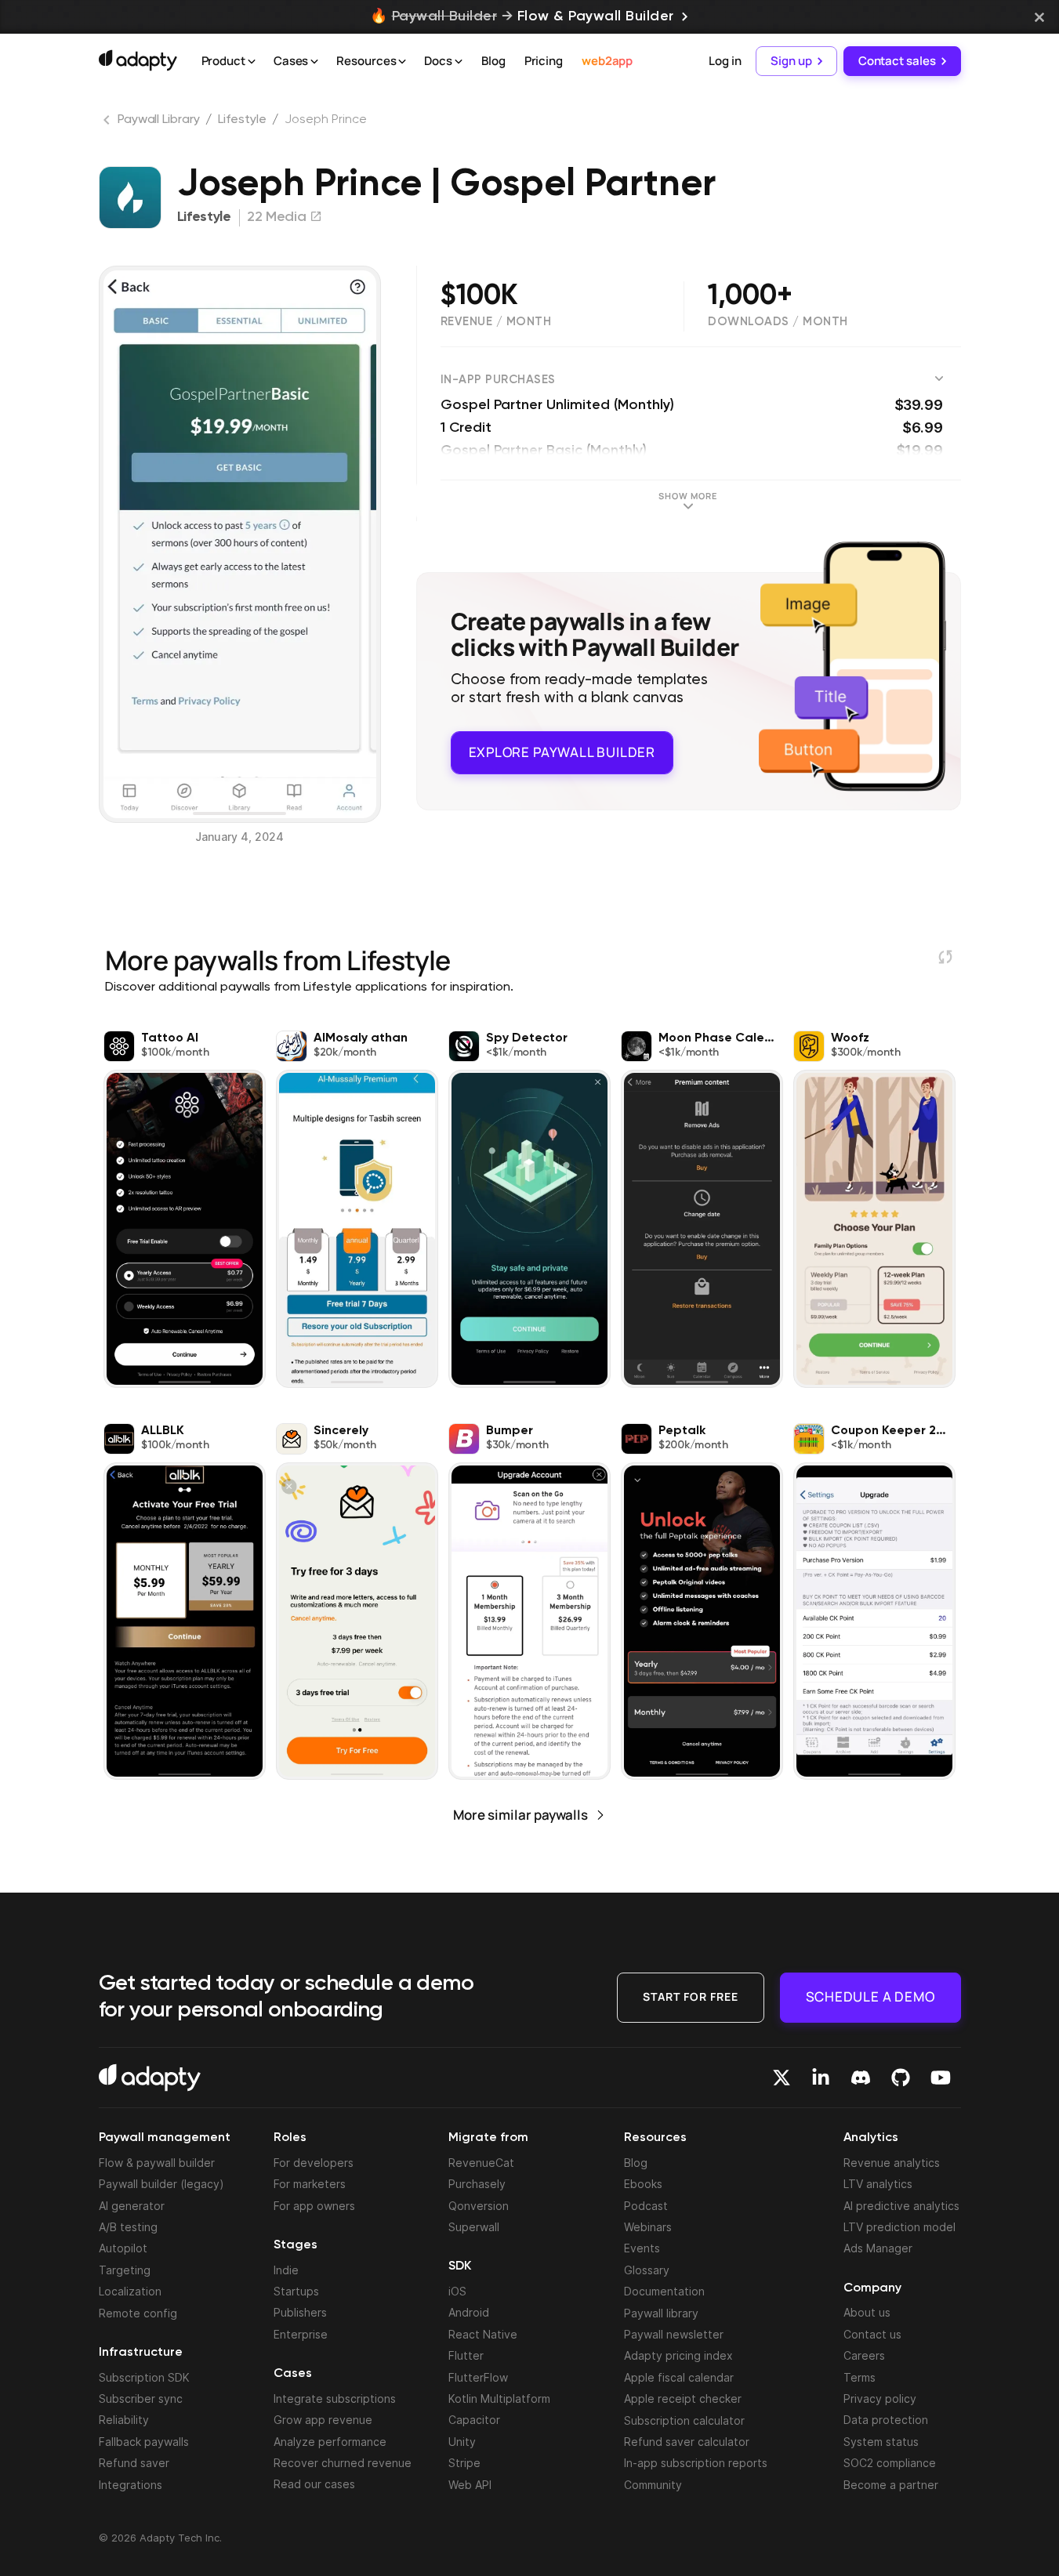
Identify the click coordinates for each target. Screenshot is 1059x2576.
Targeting (125, 2270)
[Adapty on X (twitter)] (782, 2078)
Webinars (648, 2227)
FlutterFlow (478, 2377)
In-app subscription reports (696, 2463)
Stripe (464, 2463)
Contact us (872, 2334)
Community (653, 2485)
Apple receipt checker (683, 2398)
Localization (130, 2291)
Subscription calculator (684, 2420)
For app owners (314, 2206)
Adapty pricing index (678, 2355)
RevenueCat (481, 2163)
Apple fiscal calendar (679, 2377)
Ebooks (643, 2184)
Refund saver (134, 2463)
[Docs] (459, 62)
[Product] (252, 62)
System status (881, 2442)
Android (469, 2312)
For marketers (310, 2184)
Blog (493, 61)
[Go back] (108, 123)
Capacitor (474, 2420)
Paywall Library (159, 120)
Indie (286, 2270)
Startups (296, 2291)
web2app (607, 61)
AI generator (132, 2206)
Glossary (647, 2270)
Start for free (691, 1996)
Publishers (300, 2312)
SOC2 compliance (890, 2463)
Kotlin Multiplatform (499, 2398)
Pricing (544, 61)
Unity (462, 2442)
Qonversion (479, 2206)
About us (867, 2312)
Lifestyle (242, 120)
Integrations (131, 2485)
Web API (470, 2485)
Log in (725, 61)
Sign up (791, 61)
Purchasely (477, 2184)
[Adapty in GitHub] (901, 2078)
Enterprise (301, 2334)
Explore (562, 752)
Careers (864, 2355)
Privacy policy (880, 2398)
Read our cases (314, 2484)
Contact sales (897, 61)
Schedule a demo (870, 1996)
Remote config (138, 2313)
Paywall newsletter (674, 2334)
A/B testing (128, 2227)
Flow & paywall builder (157, 2163)
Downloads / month (778, 322)
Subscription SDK (144, 2377)
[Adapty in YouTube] (941, 2078)
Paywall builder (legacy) (161, 2184)
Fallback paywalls (144, 2442)
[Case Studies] (314, 62)
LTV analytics (878, 2184)
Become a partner (891, 2485)
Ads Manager (878, 2248)
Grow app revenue (323, 2420)
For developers (314, 2163)
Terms (860, 2377)
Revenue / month (496, 322)
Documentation (664, 2291)
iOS (457, 2291)
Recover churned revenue (343, 2463)
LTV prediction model (899, 2227)
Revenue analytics (892, 2163)
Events (642, 2248)
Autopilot (123, 2248)
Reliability (124, 2420)
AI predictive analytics (901, 2206)
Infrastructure (141, 2353)
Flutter (466, 2355)
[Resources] (402, 62)
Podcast (646, 2206)
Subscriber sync (141, 2398)
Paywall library (661, 2313)
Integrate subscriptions (335, 2398)
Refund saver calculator (687, 2442)
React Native (483, 2334)
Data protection (886, 2420)
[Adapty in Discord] (861, 2078)
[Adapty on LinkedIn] (821, 2078)
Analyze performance (330, 2442)
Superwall (474, 2227)
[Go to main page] (138, 60)
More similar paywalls (520, 1815)
